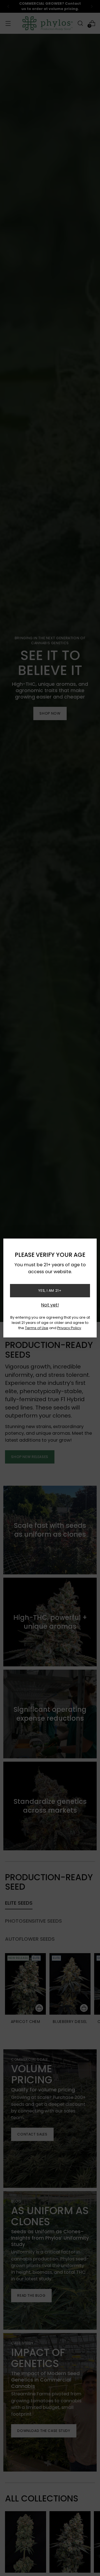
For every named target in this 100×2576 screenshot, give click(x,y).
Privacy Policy (69, 1328)
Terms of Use (37, 1328)
